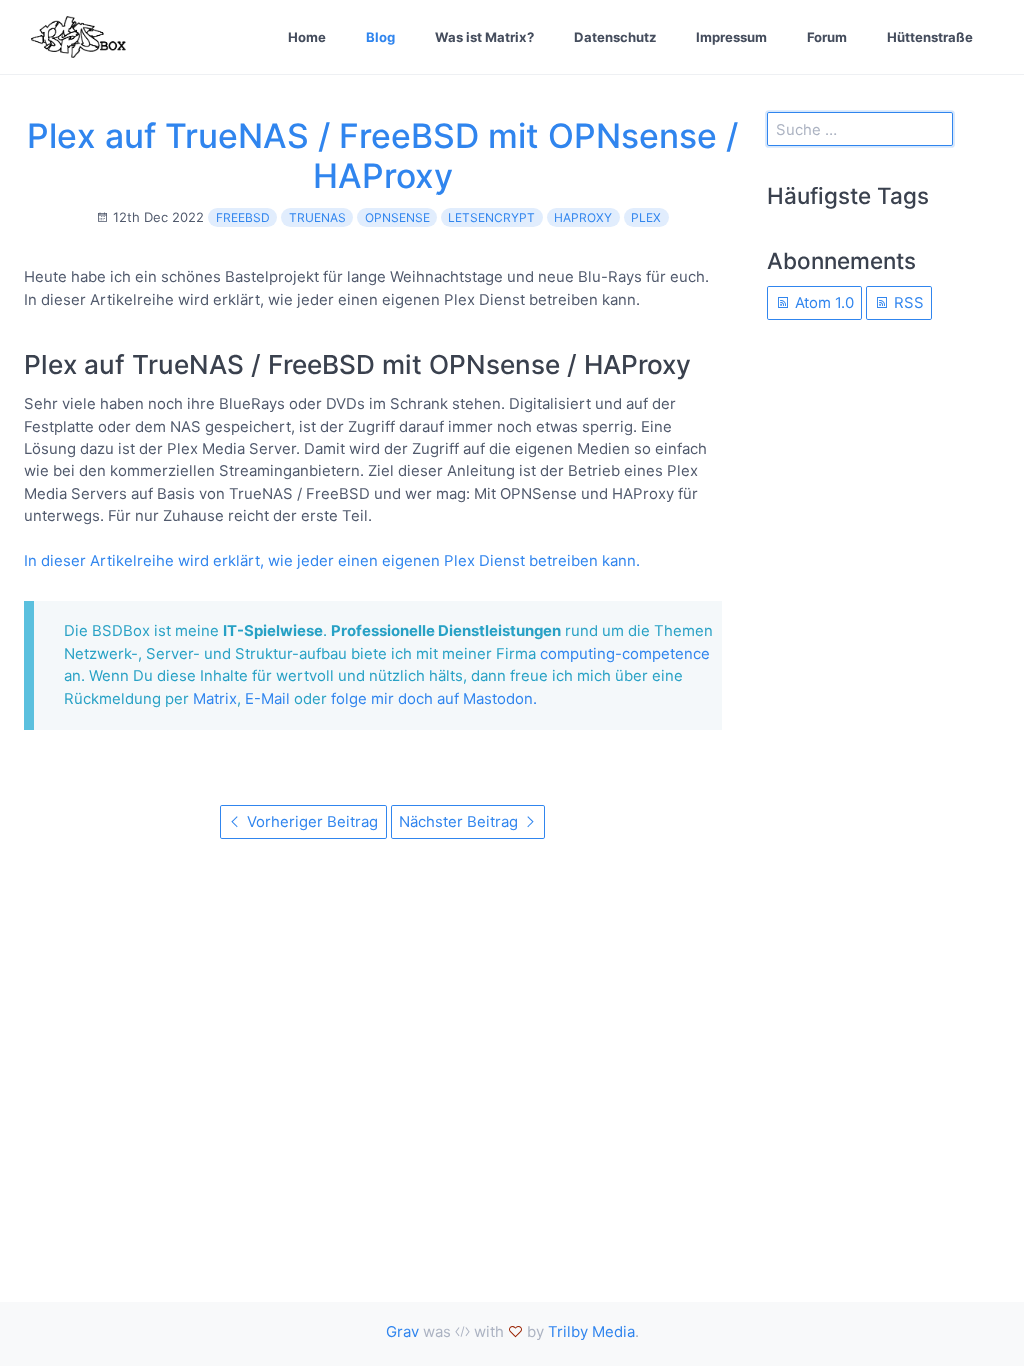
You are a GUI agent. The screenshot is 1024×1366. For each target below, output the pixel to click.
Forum (827, 37)
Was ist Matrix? (484, 37)
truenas (317, 217)
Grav (402, 1331)
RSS (907, 302)
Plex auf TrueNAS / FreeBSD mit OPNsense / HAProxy (382, 155)
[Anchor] (704, 364)
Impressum (731, 37)
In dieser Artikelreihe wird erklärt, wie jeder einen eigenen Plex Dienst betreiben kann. (332, 560)
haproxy (583, 217)
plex (646, 217)
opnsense (397, 217)
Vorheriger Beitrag (310, 821)
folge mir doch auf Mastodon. (434, 698)
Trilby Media (591, 1331)
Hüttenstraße (930, 37)
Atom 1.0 (822, 302)
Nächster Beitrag (460, 821)
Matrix (215, 698)
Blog (380, 37)
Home (307, 37)
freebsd (243, 217)
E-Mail (267, 698)
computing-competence (625, 653)
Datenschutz (615, 37)
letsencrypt (491, 217)
